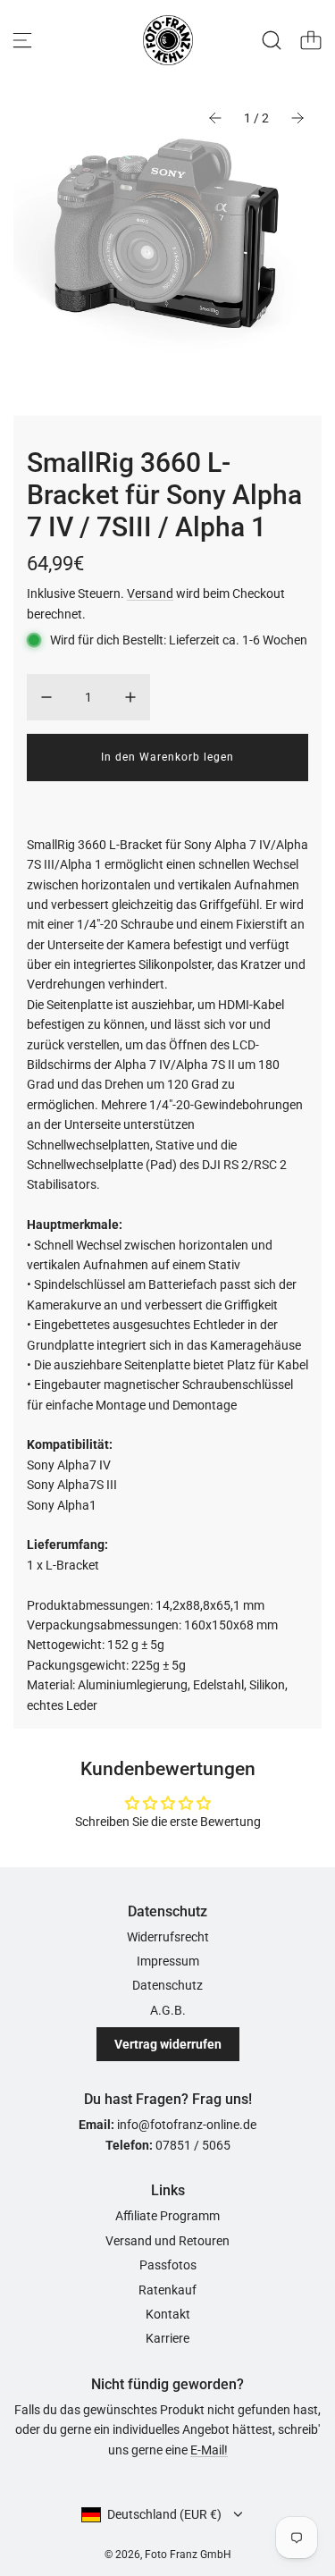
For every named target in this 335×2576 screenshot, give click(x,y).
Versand (150, 593)
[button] (215, 118)
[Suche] (272, 40)
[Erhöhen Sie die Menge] (130, 697)
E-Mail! (209, 2450)
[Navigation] (22, 40)
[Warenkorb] (311, 40)
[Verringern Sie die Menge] (46, 697)
